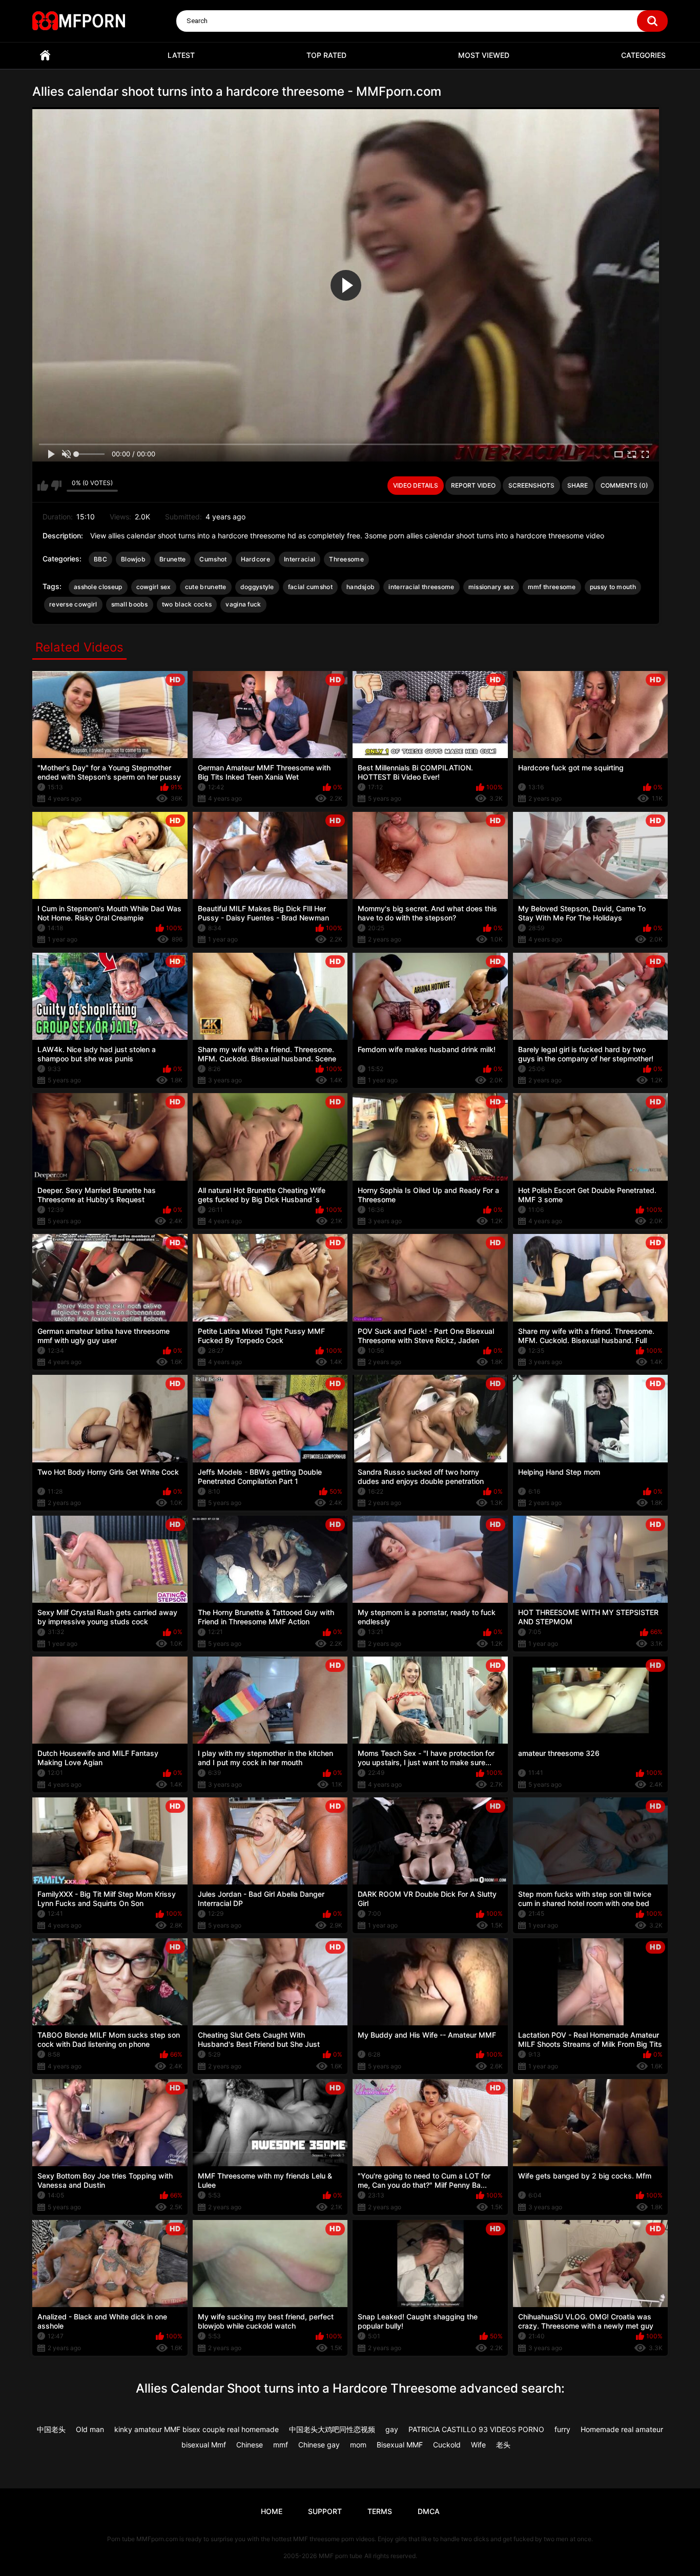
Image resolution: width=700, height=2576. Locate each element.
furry (562, 2429)
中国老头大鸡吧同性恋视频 (332, 2429)
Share (578, 485)
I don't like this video (56, 486)
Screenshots (531, 485)
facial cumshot (310, 587)
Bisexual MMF (400, 2445)
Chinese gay (319, 2445)
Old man (90, 2429)
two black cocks (187, 604)
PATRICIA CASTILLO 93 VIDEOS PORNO (476, 2429)
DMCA (429, 2511)
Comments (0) (624, 485)
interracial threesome (421, 587)
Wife (478, 2445)
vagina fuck (243, 604)
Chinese (250, 2445)
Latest (181, 55)
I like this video (43, 486)
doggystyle (257, 587)
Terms (380, 2511)
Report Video (473, 485)
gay (392, 2429)
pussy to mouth (613, 587)
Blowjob (133, 559)
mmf (281, 2445)
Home (45, 56)
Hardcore (255, 559)
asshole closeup (98, 587)
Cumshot (213, 559)
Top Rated (326, 55)
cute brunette (206, 587)
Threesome (346, 559)
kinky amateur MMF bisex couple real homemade (197, 2429)
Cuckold (447, 2445)
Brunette (172, 559)
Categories (643, 55)
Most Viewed (484, 55)
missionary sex (491, 587)
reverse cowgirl (73, 604)
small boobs (130, 604)
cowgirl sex (154, 587)
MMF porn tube (341, 2556)
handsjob (361, 587)
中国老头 (51, 2429)
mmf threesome (552, 587)
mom (358, 2445)
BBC (100, 559)
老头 (503, 2445)
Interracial (300, 559)
